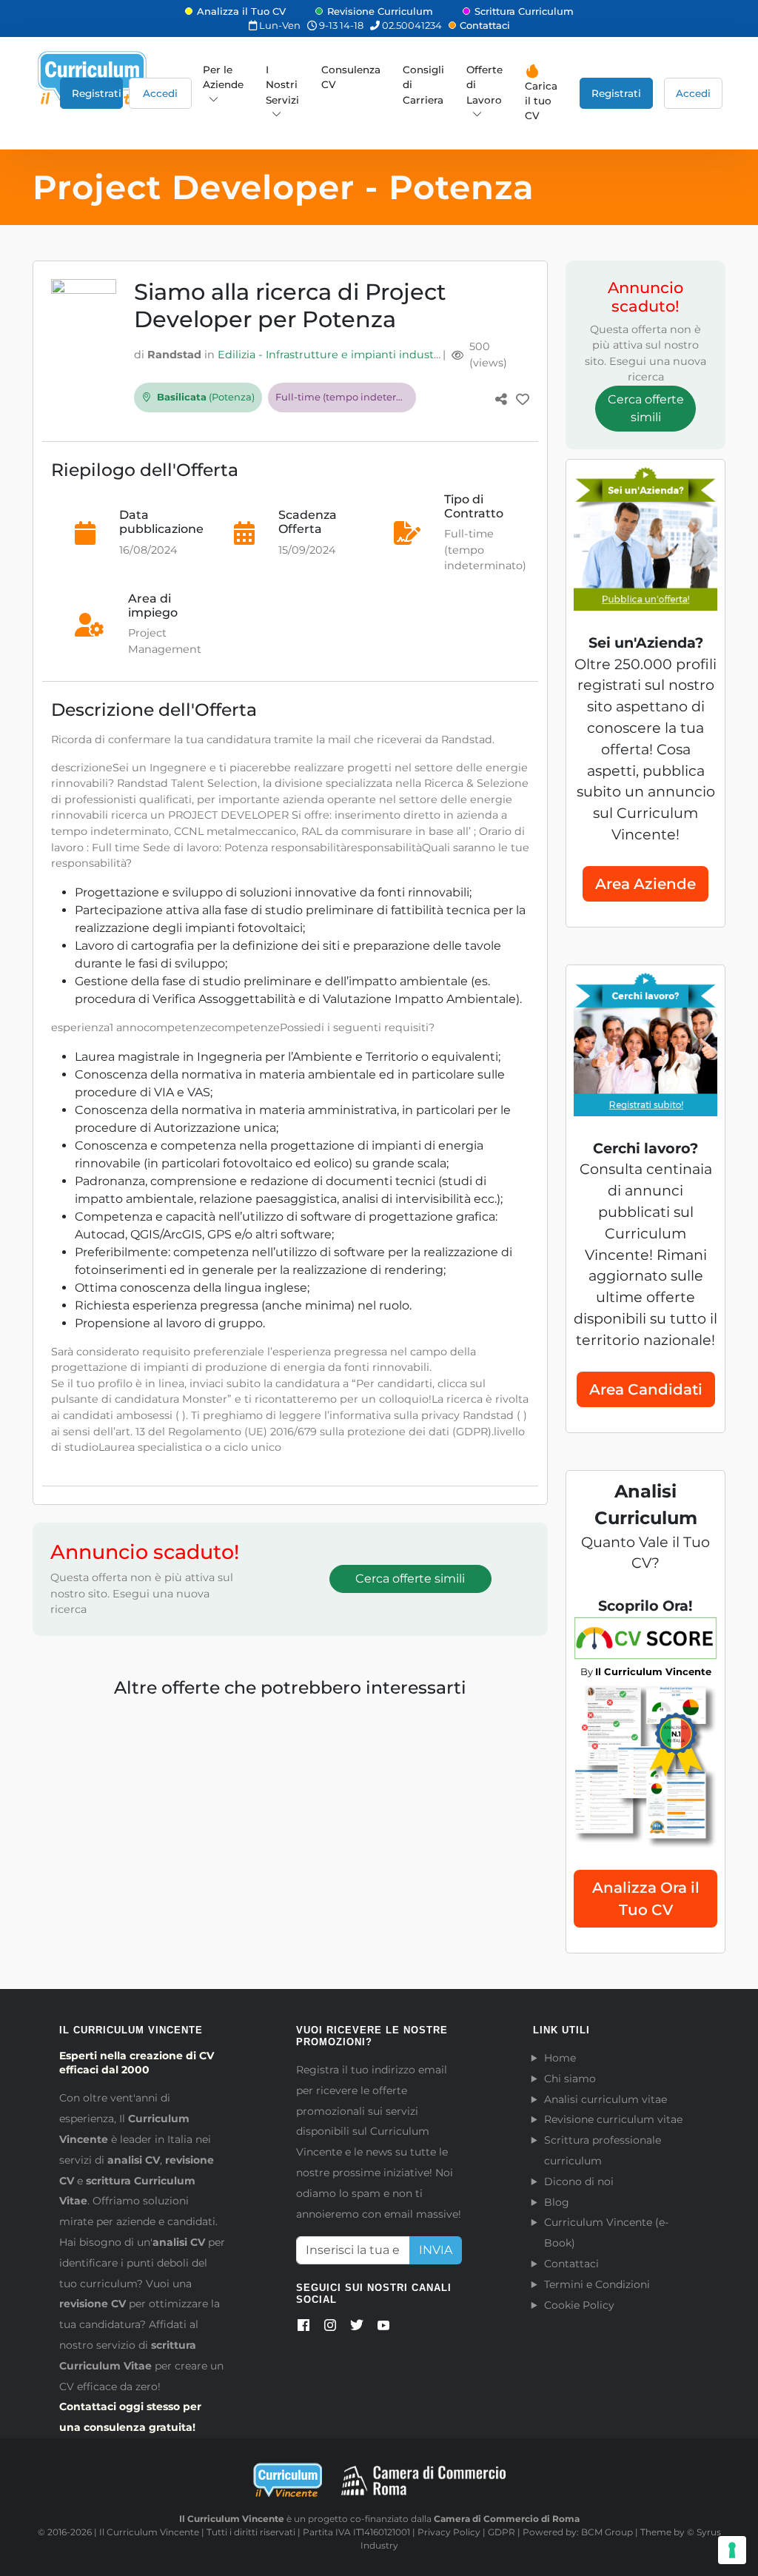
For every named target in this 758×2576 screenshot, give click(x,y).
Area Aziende (645, 884)
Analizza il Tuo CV (241, 11)
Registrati (97, 93)
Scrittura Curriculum (524, 11)
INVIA (436, 2250)
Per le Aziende (223, 77)
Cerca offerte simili (410, 1579)
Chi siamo (570, 2079)
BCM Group (607, 2532)
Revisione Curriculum (380, 11)
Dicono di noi (579, 2181)
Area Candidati (646, 1389)
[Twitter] (357, 2328)
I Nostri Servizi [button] (282, 85)
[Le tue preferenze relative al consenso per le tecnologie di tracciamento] (732, 2550)
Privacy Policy (449, 2532)
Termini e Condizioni (597, 2284)
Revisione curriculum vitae (613, 2119)
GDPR (502, 2532)
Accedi (160, 93)
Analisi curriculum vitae (606, 2099)
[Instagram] (330, 2328)
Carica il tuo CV (541, 101)
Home (560, 2058)
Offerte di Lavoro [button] (484, 85)
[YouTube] (383, 2328)
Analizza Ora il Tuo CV (646, 1899)
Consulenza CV (351, 77)
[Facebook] (303, 2328)
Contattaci (485, 25)
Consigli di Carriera (423, 85)
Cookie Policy (579, 2305)
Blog (557, 2202)
